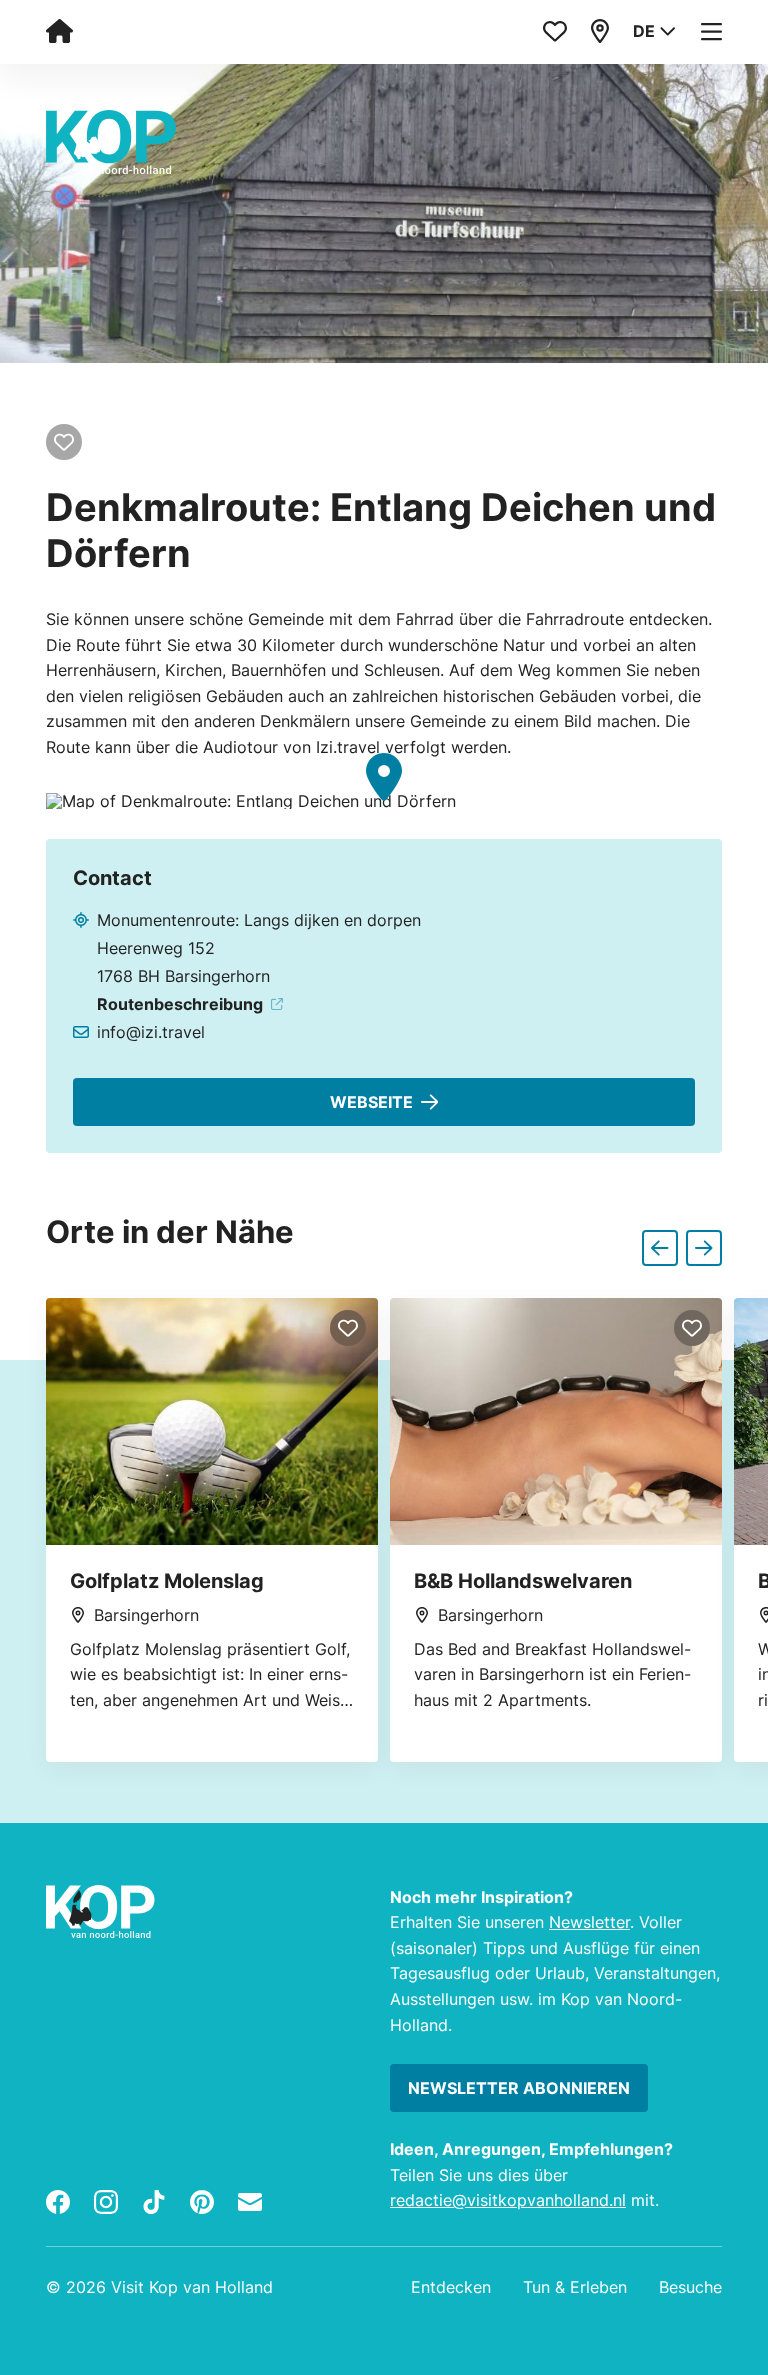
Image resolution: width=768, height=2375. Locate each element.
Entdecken (451, 2287)
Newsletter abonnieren (519, 2088)
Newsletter (589, 1922)
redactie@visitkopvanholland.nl (508, 2200)
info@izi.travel (151, 1032)
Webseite (371, 1102)
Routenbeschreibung (180, 1004)
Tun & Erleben (575, 2287)
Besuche (690, 2287)
